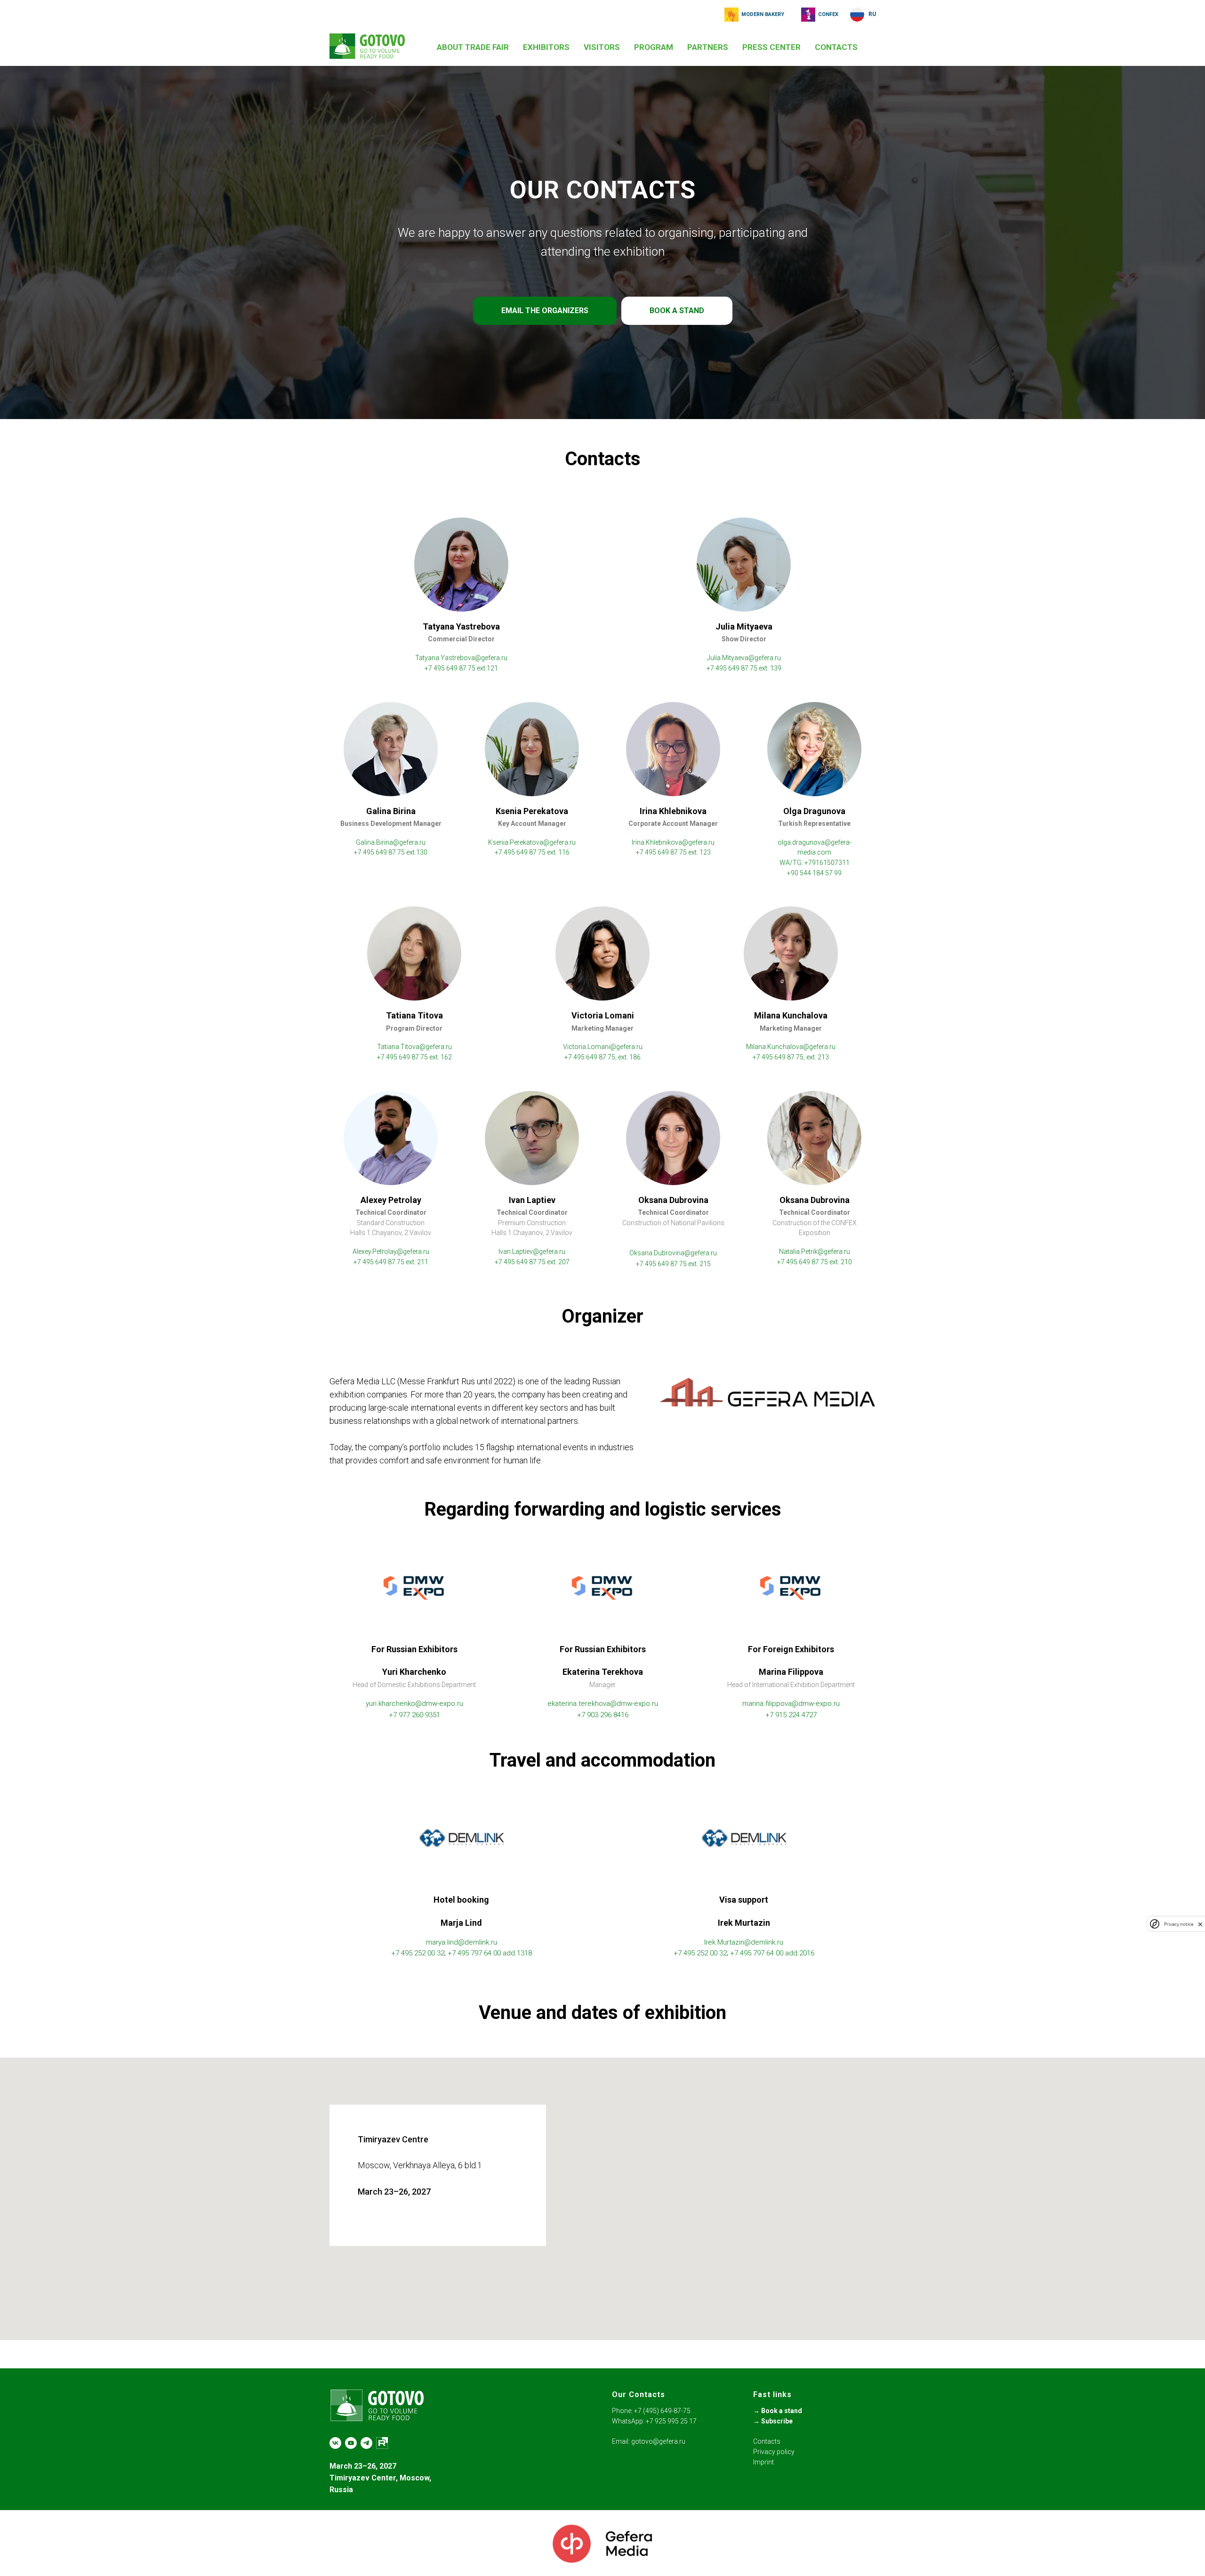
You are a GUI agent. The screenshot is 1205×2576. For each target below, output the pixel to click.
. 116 (562, 852)
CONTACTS (836, 47)
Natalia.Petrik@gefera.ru (815, 1252)
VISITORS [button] (602, 47)
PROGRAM (654, 47)
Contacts (767, 2441)
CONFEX (828, 14)
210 (846, 1262)
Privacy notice (1179, 1924)
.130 (421, 852)
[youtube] (351, 2443)
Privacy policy (774, 2452)
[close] (1200, 1924)
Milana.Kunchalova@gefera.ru (791, 1047)
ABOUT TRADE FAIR (473, 47)
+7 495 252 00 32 (418, 1953)
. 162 (445, 1057)
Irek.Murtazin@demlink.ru (744, 1942)
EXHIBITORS (546, 47)
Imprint (763, 2462)
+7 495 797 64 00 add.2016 (772, 1953)
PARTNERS (708, 47)
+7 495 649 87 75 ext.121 (461, 668)
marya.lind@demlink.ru (462, 1942)
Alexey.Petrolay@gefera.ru (391, 1252)
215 (704, 1264)
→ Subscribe (773, 2421)
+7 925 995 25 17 (671, 2421)
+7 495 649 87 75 (733, 668)
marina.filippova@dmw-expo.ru (791, 1704)
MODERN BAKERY (763, 14)
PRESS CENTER (771, 47)
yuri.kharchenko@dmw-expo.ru (414, 1704)
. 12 (702, 852)
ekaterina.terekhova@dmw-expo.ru (603, 1704)
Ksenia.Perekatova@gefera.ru (532, 842)
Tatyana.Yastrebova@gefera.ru (461, 658)
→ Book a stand (778, 2411)
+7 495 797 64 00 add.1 (484, 1953)
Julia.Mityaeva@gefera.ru (744, 658)
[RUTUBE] (382, 2443)
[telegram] (366, 2443)
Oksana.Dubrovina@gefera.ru (673, 1253)
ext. (411, 1262)
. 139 (774, 668)
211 (422, 1262)
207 (563, 1262)
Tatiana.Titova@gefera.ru (414, 1047)
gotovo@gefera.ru (658, 2441)
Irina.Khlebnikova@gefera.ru (673, 842)
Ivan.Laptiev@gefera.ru (532, 1252)
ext (763, 668)
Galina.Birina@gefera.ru (391, 842)
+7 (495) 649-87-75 (662, 2411)
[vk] (335, 2443)
